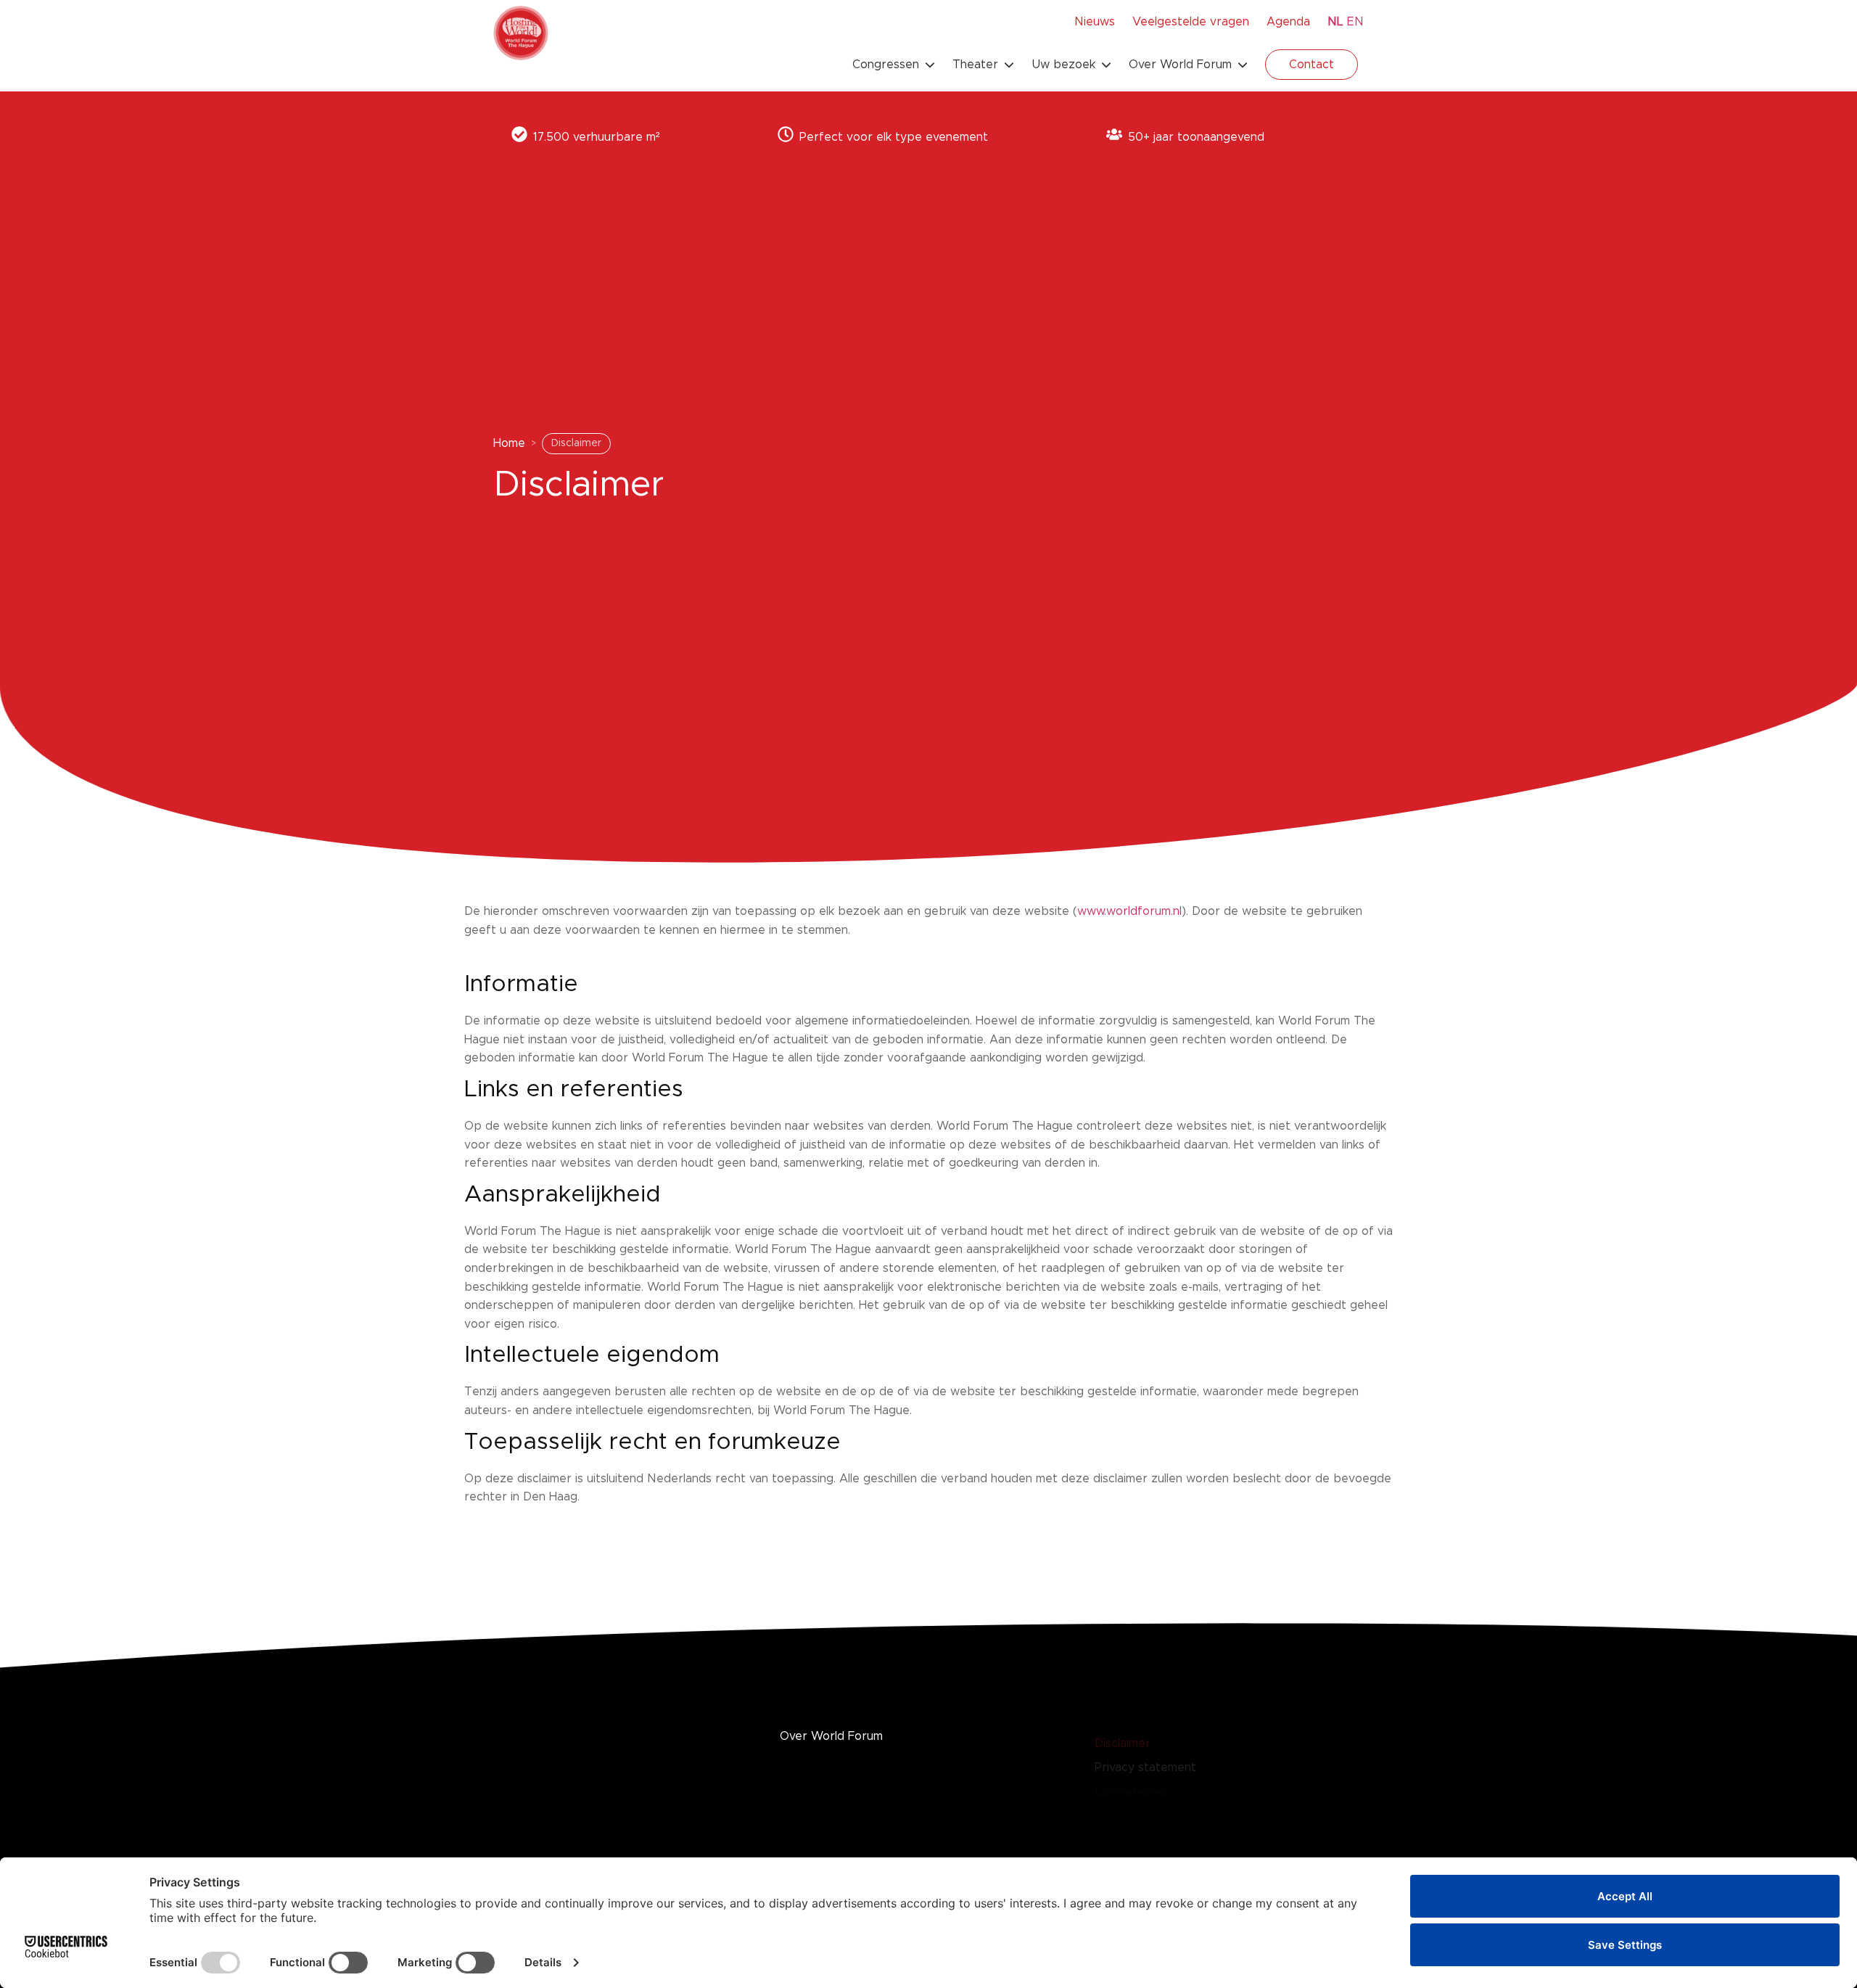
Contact (1312, 65)
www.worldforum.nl (1129, 911)
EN (1355, 22)
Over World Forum (831, 1736)
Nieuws (1095, 22)
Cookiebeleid (1131, 1791)
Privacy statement (1145, 1767)
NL (1335, 22)
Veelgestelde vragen (1191, 22)
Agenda (1288, 22)
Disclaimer (1123, 1743)
